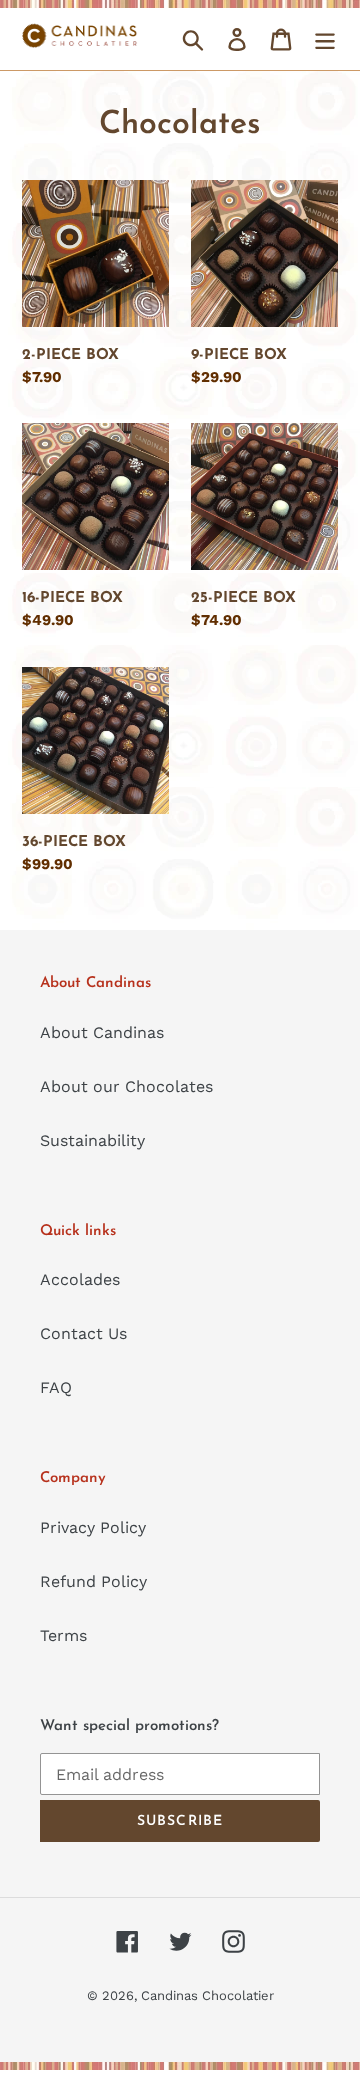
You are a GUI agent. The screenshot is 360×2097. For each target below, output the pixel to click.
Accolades (80, 1279)
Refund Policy (93, 1581)
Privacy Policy (93, 1527)
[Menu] (325, 39)
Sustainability (92, 1140)
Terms (63, 1635)
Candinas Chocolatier (207, 1995)
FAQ (56, 1387)
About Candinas (102, 1032)
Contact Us (83, 1333)
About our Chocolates (126, 1086)
